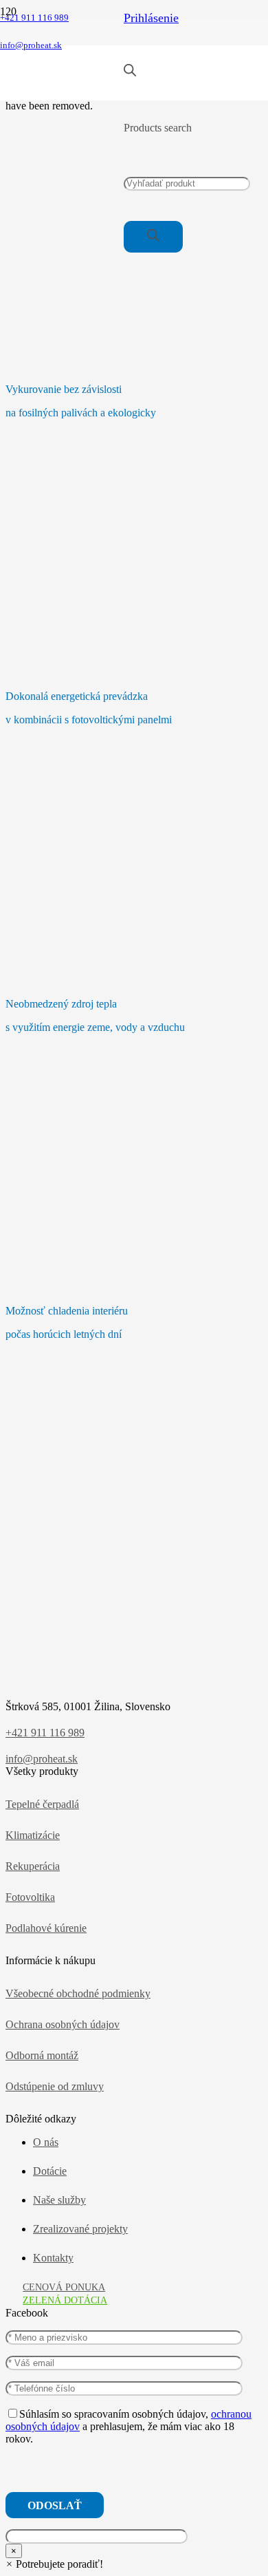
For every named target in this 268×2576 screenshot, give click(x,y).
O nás (46, 2142)
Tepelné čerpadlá (42, 1804)
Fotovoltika (30, 1897)
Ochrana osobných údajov (63, 2024)
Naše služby (59, 2200)
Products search (158, 128)
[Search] (153, 236)
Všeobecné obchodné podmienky (78, 1993)
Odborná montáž (42, 2055)
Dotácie (50, 2171)
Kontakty (53, 2258)
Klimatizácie (33, 1835)
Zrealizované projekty (80, 2229)
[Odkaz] (62, 93)
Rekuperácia (33, 1866)
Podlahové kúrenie (46, 1928)
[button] (54, 2564)
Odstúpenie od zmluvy (55, 2086)
